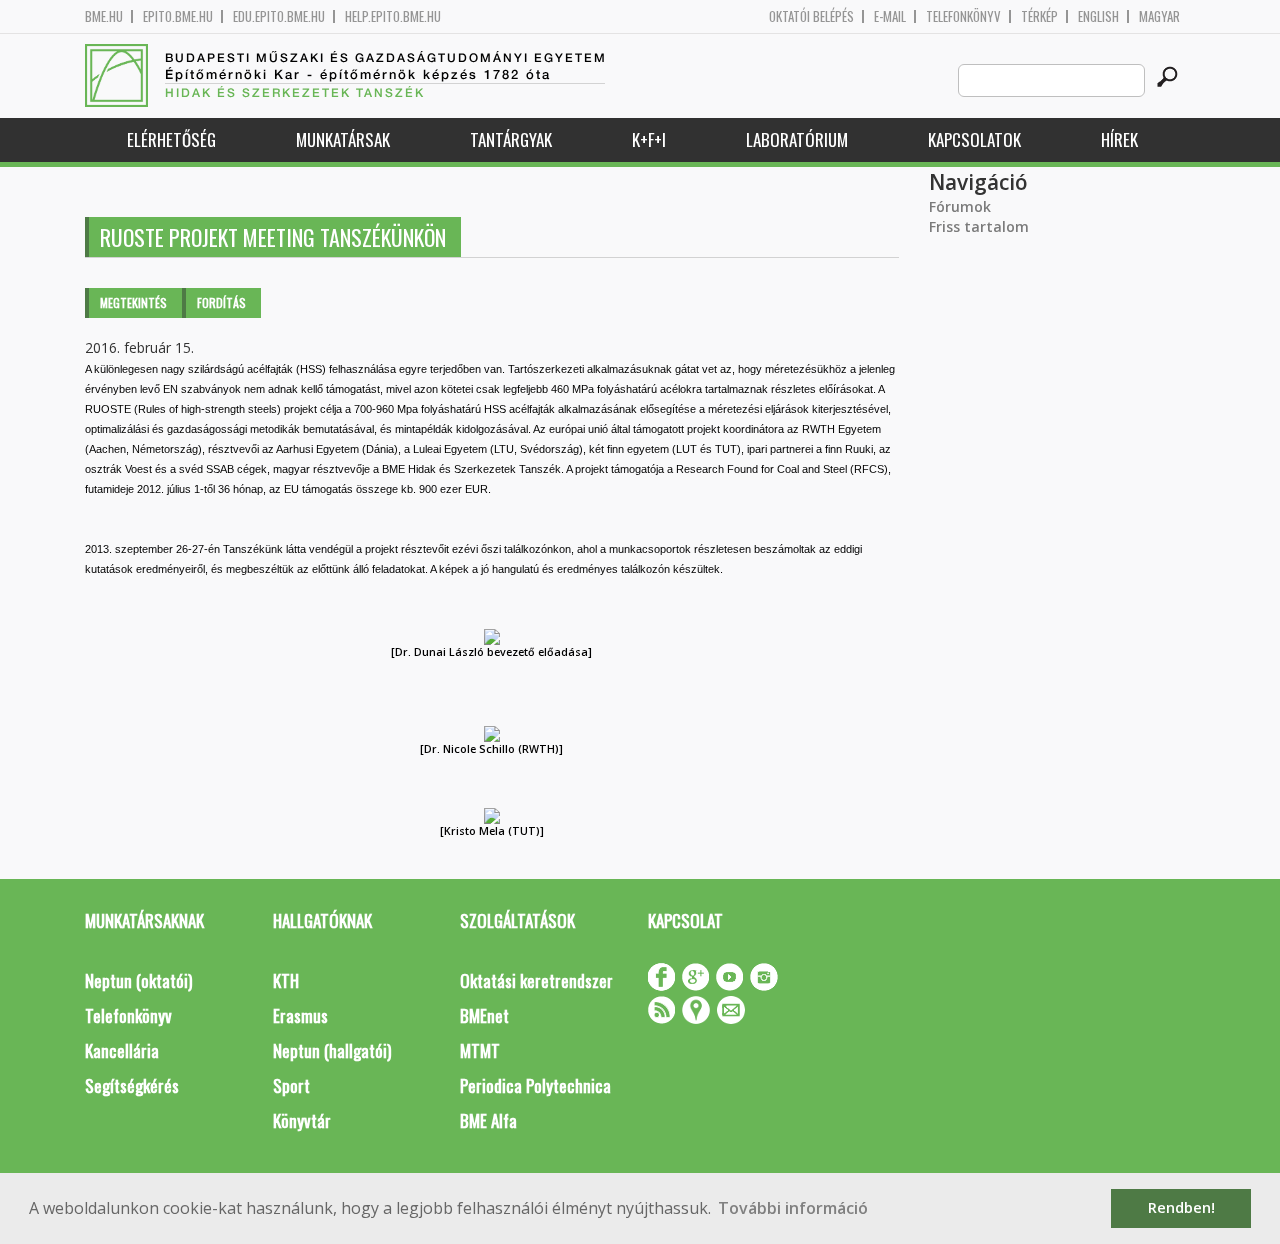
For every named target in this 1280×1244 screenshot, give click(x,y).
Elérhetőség (171, 139)
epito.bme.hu (178, 16)
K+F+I (649, 139)
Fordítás (221, 302)
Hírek (1119, 139)
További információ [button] (793, 1208)
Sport (291, 1085)
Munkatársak (343, 139)
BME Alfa (488, 1120)
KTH (286, 980)
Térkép (1039, 16)
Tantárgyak (511, 139)
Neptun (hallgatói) (332, 1050)
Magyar (1159, 16)
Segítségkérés (132, 1085)
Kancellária (122, 1050)
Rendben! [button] (1181, 1207)
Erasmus (300, 1015)
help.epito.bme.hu (393, 16)
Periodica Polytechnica (535, 1085)
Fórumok (960, 206)
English (1098, 16)
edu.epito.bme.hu (279, 16)
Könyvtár (302, 1120)
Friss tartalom (979, 226)
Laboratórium (797, 139)
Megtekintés (133, 302)
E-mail (890, 16)
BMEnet (484, 1015)
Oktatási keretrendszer (536, 980)
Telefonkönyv (963, 16)
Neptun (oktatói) (138, 980)
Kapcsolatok (974, 139)
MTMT (480, 1050)
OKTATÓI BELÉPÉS (811, 16)
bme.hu (104, 16)
